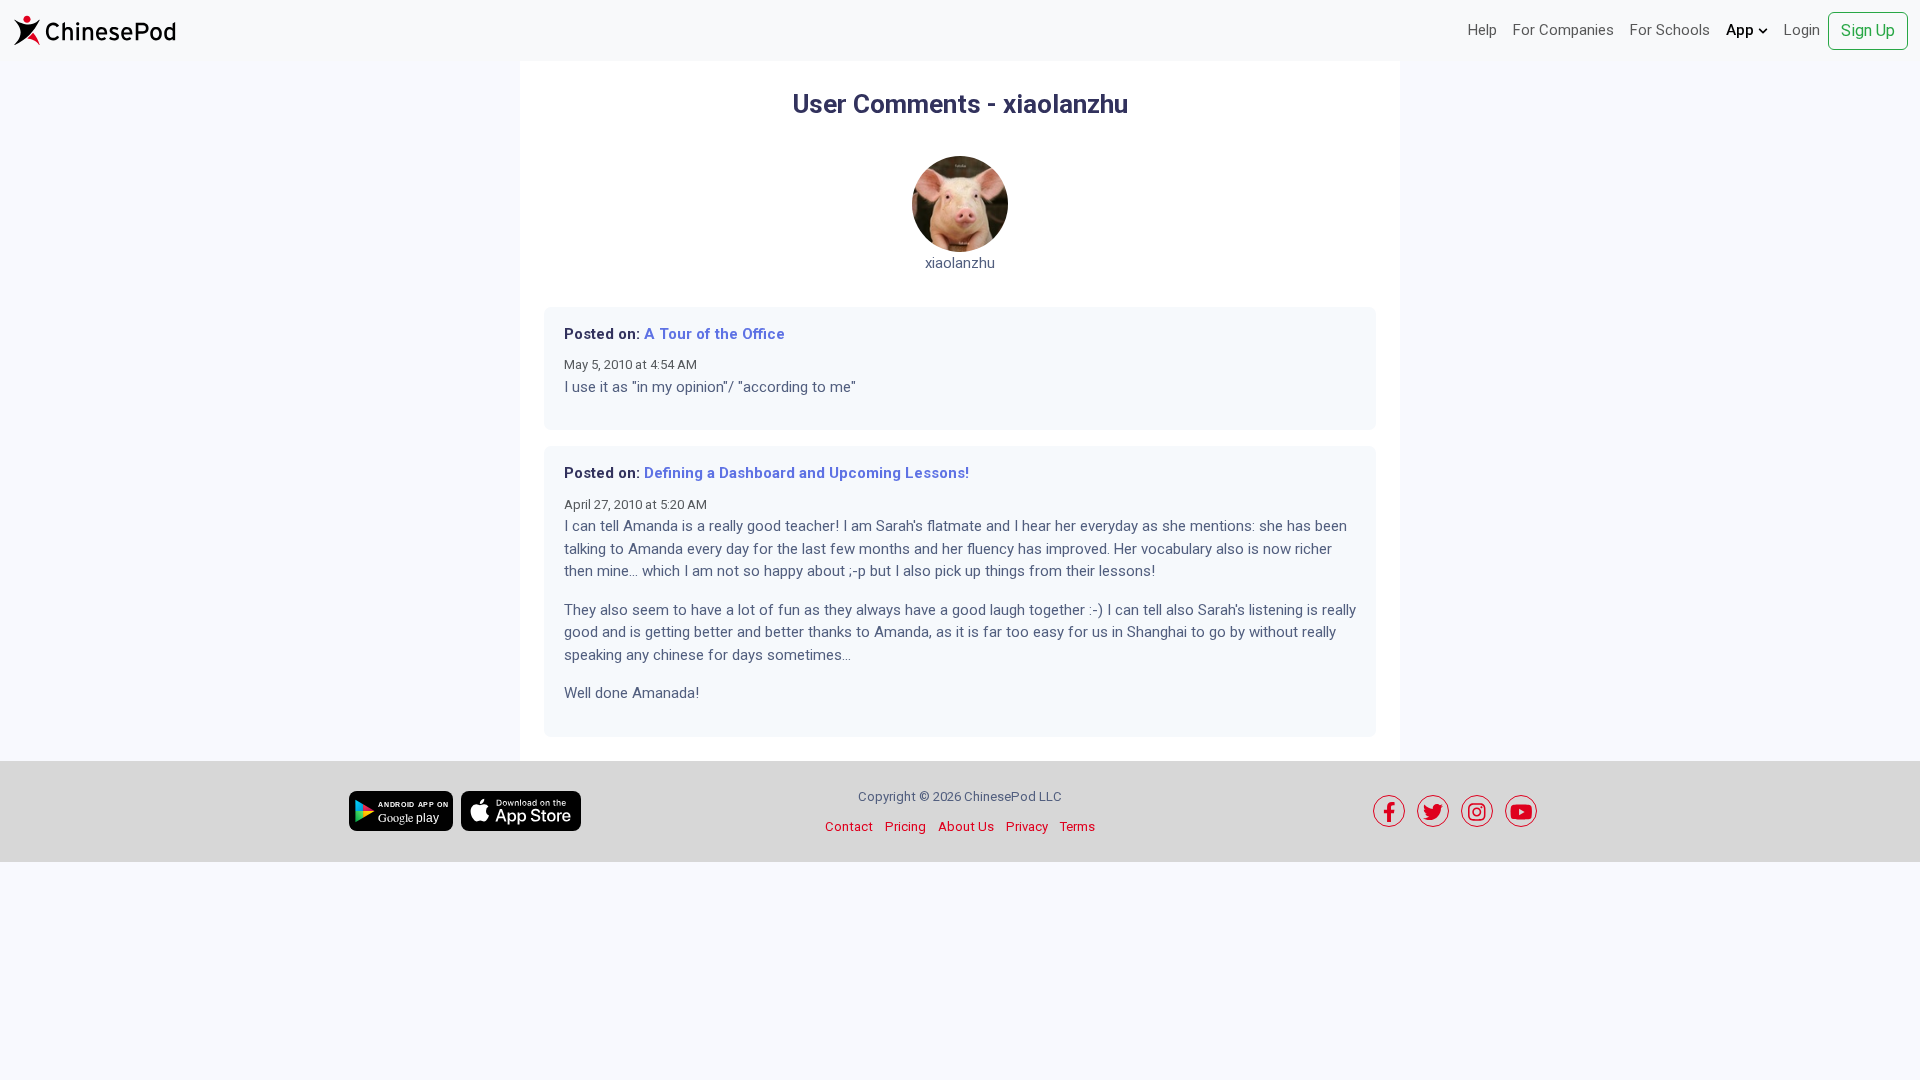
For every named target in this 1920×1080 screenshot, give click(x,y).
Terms (1077, 826)
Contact (849, 826)
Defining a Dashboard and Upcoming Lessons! (806, 473)
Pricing (905, 826)
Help (1482, 30)
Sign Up (1868, 30)
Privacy (1027, 826)
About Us (966, 826)
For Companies (1563, 30)
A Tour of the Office (714, 334)
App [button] (1742, 30)
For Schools (1670, 30)
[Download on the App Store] (521, 811)
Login (1802, 30)
